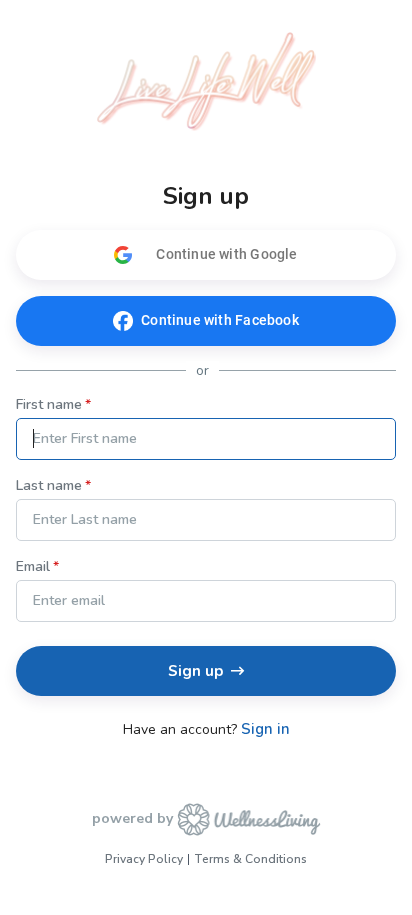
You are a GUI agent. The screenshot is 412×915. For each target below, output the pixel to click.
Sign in (265, 729)
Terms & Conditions (250, 859)
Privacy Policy (144, 859)
